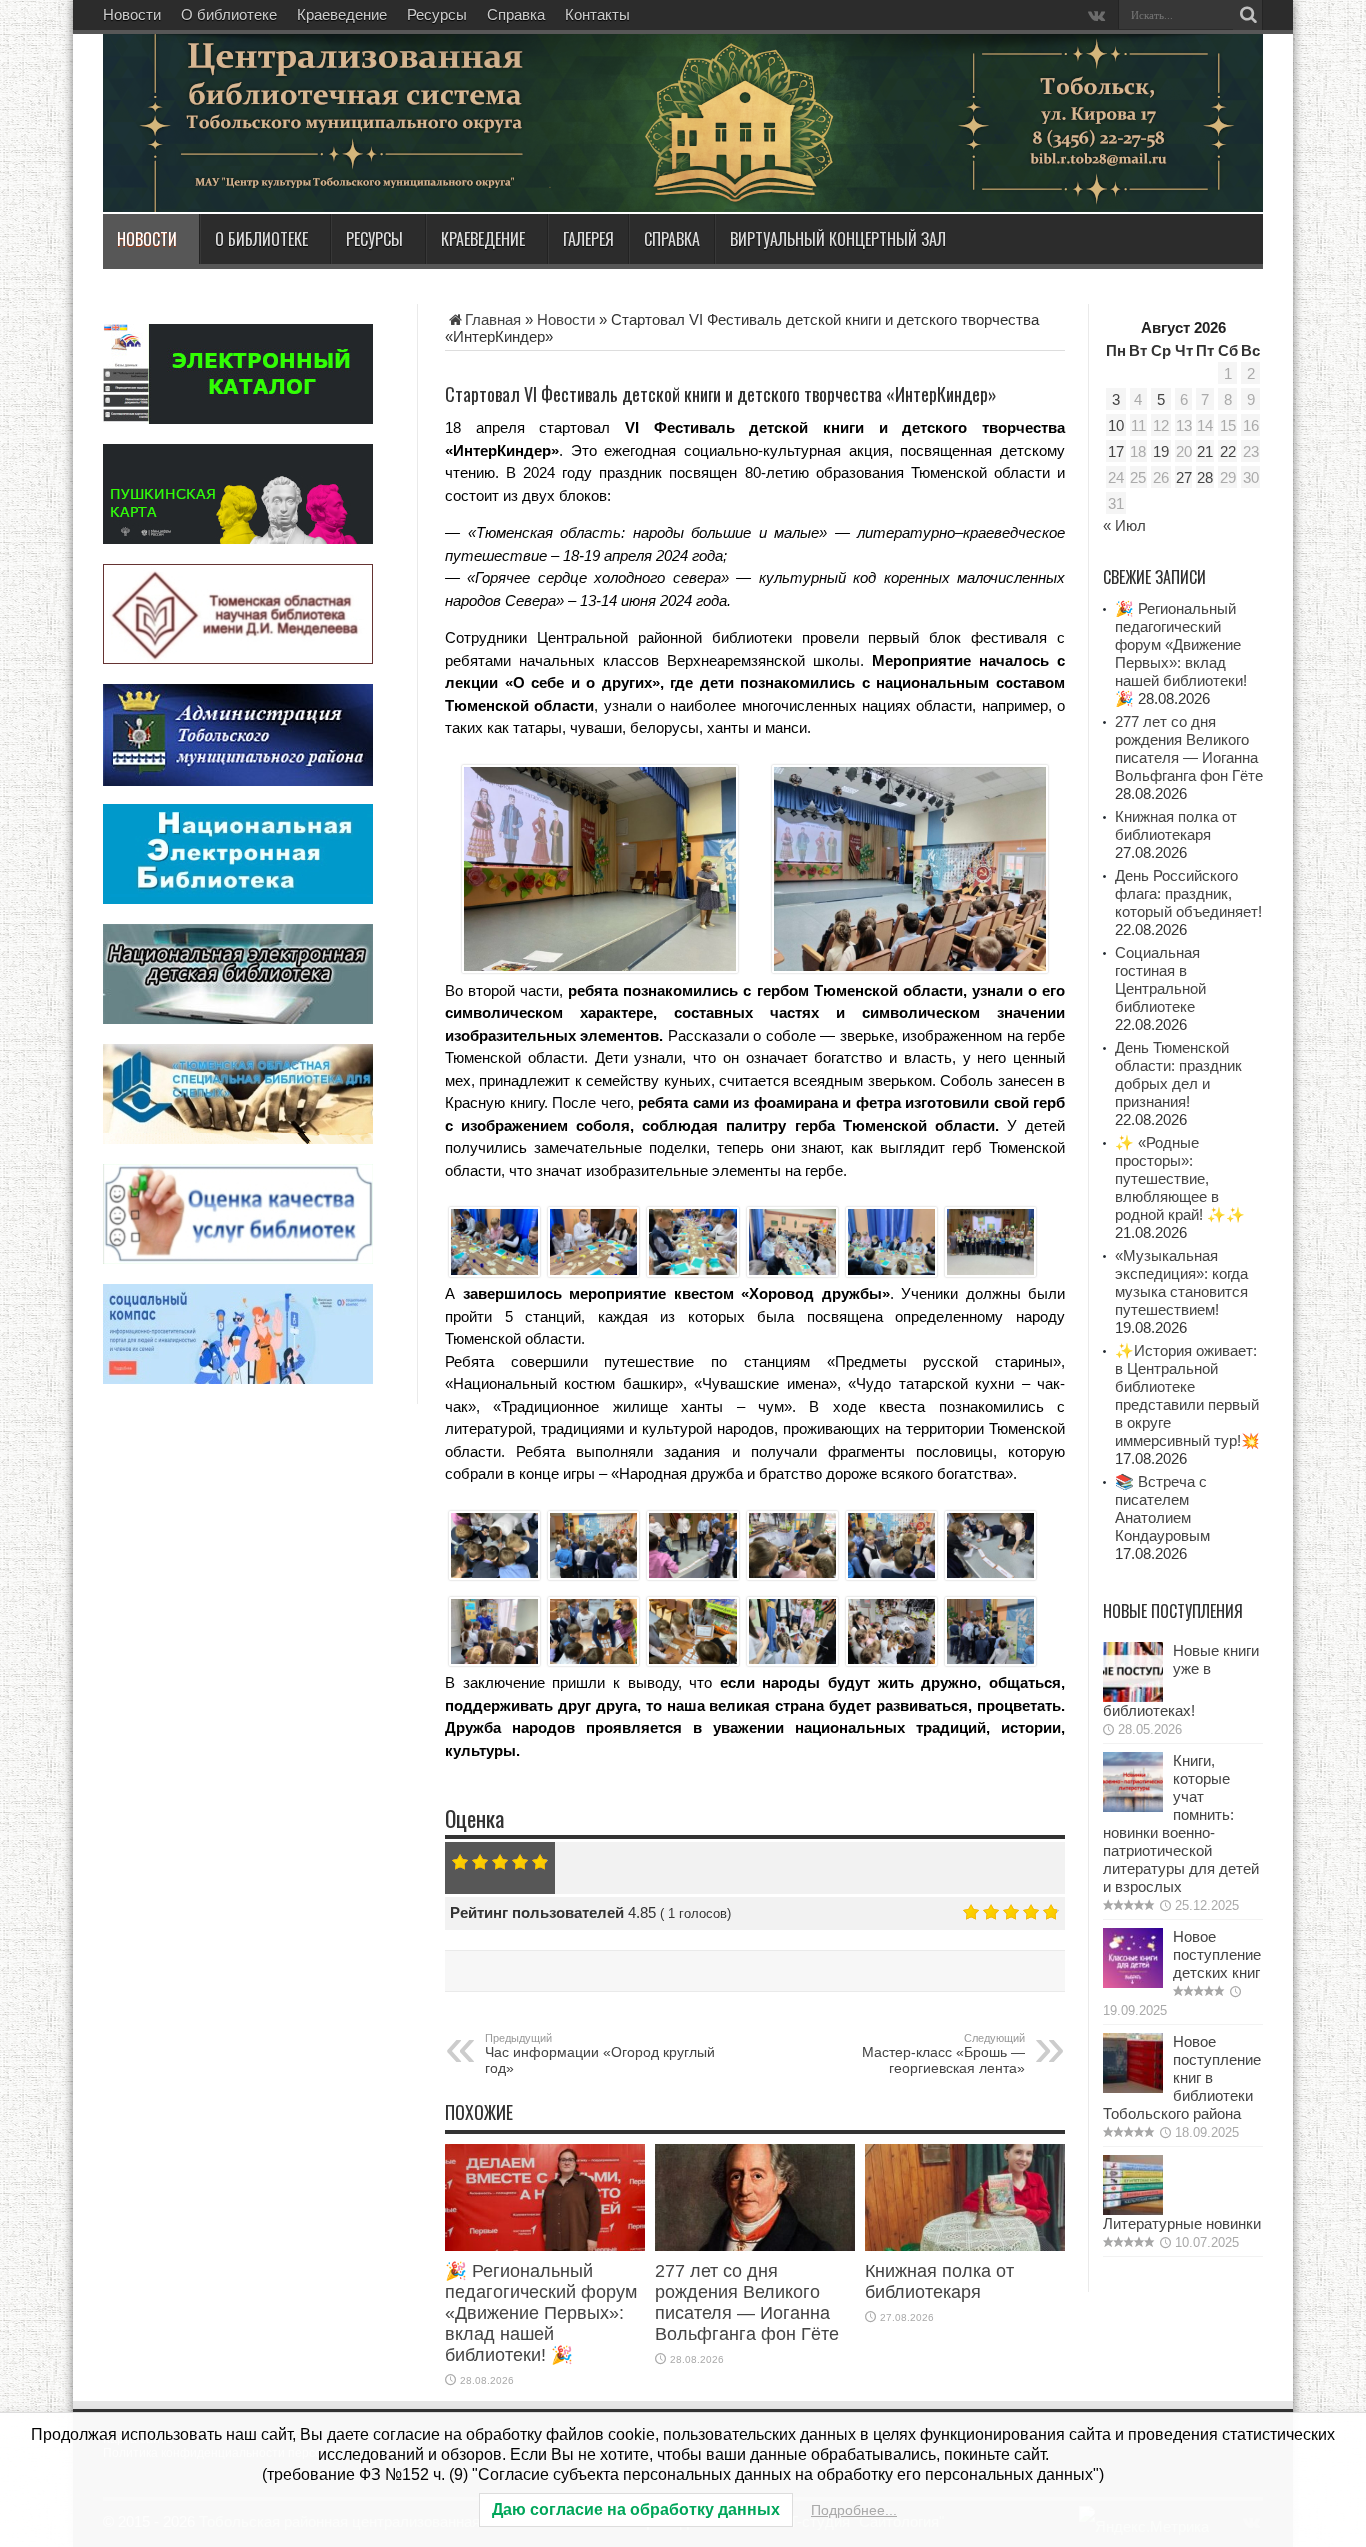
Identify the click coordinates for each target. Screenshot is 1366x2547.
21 (1205, 451)
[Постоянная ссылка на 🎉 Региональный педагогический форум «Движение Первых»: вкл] (545, 2245)
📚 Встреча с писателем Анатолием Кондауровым (1162, 1508)
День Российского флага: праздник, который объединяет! (1188, 893)
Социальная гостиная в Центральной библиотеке (1160, 979)
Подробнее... (854, 2510)
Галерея (588, 239)
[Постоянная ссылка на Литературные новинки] (1133, 2209)
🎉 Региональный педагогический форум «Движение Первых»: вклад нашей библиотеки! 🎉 (541, 2313)
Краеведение (342, 14)
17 (1116, 451)
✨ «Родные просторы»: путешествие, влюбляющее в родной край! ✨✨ (1180, 1178)
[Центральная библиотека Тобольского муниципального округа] (343, 164)
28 (1205, 477)
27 (1184, 477)
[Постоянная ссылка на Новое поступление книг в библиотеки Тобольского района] (1133, 2087)
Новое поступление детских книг (1217, 1954)
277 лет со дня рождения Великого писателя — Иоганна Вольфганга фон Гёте (747, 2302)
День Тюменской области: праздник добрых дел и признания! (1178, 1074)
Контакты (597, 14)
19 (1161, 451)
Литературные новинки (1182, 2223)
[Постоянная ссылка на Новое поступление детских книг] (1133, 1982)
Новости (132, 14)
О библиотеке (229, 14)
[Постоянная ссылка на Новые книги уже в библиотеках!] (1133, 1696)
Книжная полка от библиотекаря (939, 2281)
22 (1228, 451)
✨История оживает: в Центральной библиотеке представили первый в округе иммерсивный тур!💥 (1187, 1395)
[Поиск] (1248, 15)
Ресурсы (437, 14)
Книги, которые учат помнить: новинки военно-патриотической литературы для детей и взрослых (1181, 1823)
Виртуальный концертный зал (838, 239)
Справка (516, 14)
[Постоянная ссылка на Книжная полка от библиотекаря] (965, 2245)
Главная (493, 319)
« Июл (1124, 525)
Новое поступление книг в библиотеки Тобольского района (1182, 2077)
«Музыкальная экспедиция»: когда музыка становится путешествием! (1181, 1282)
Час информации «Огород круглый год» (600, 2054)
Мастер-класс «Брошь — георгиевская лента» (943, 2054)
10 (1116, 425)
